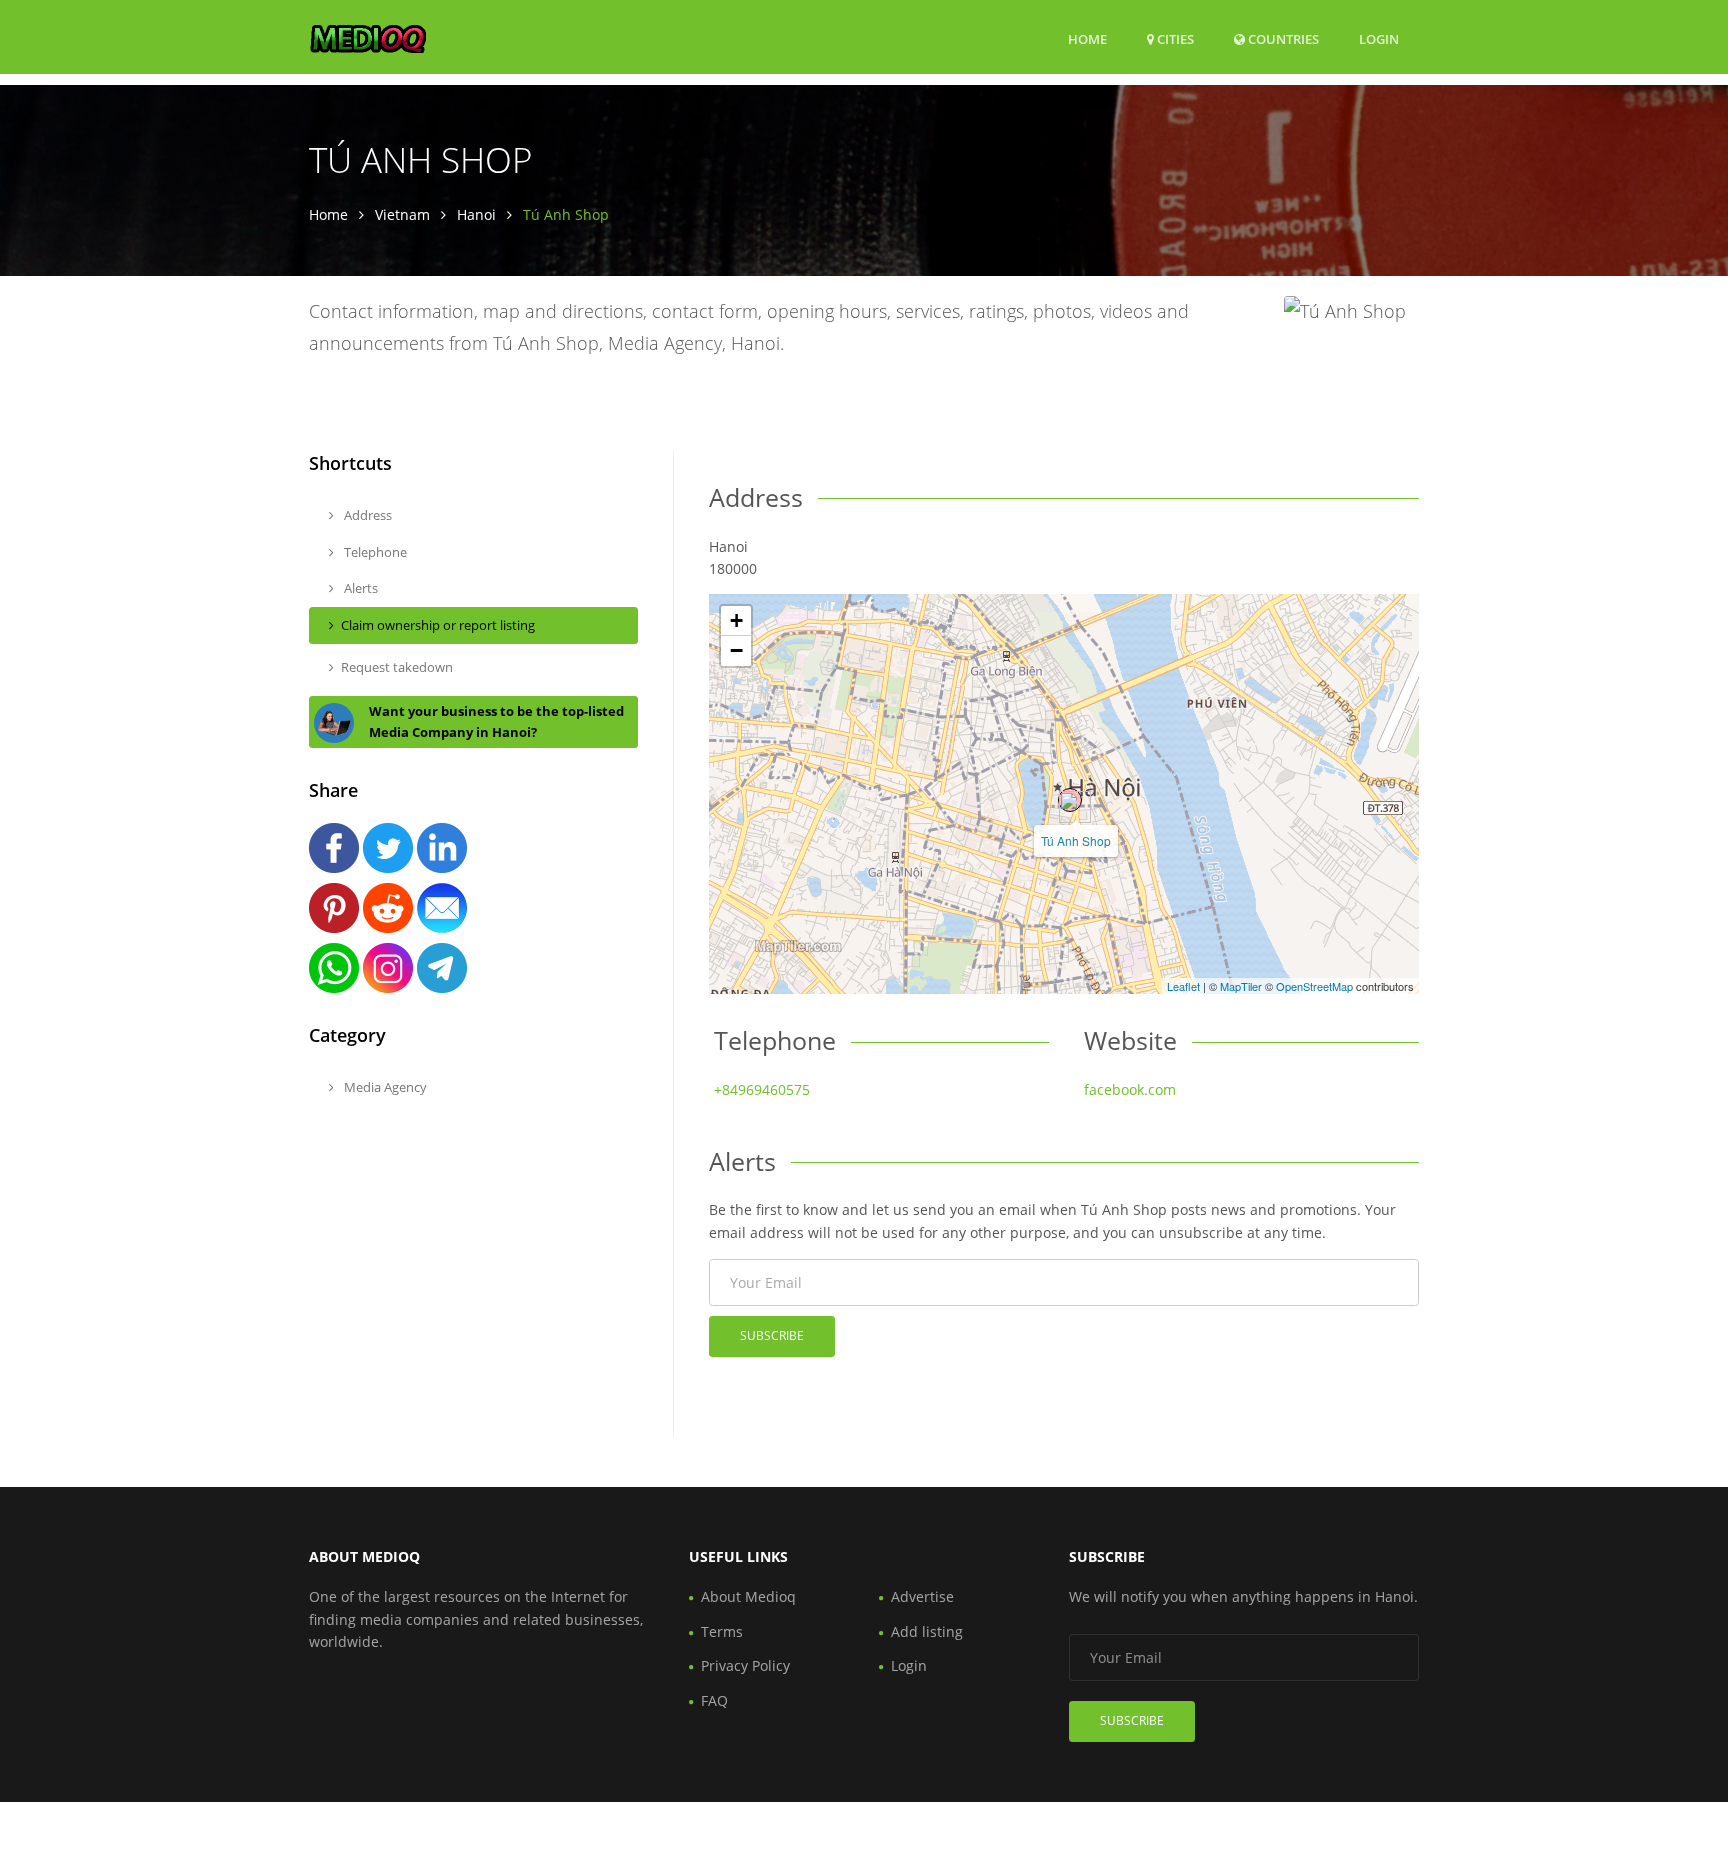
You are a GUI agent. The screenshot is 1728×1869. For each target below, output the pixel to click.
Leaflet (1183, 986)
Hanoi (476, 214)
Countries (1282, 38)
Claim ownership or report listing (438, 625)
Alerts (359, 588)
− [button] (736, 650)
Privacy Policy (745, 1665)
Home (1087, 39)
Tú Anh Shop (1076, 840)
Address (366, 515)
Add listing (927, 1631)
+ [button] (736, 620)
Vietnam (402, 214)
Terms (722, 1631)
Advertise (922, 1596)
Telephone (374, 552)
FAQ (714, 1700)
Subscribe (772, 1335)
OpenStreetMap (1314, 986)
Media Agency (384, 1087)
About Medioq (748, 1596)
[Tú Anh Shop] (1070, 800)
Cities (1174, 39)
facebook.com (1130, 1089)
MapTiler (1241, 986)
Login (1379, 38)
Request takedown (397, 667)
